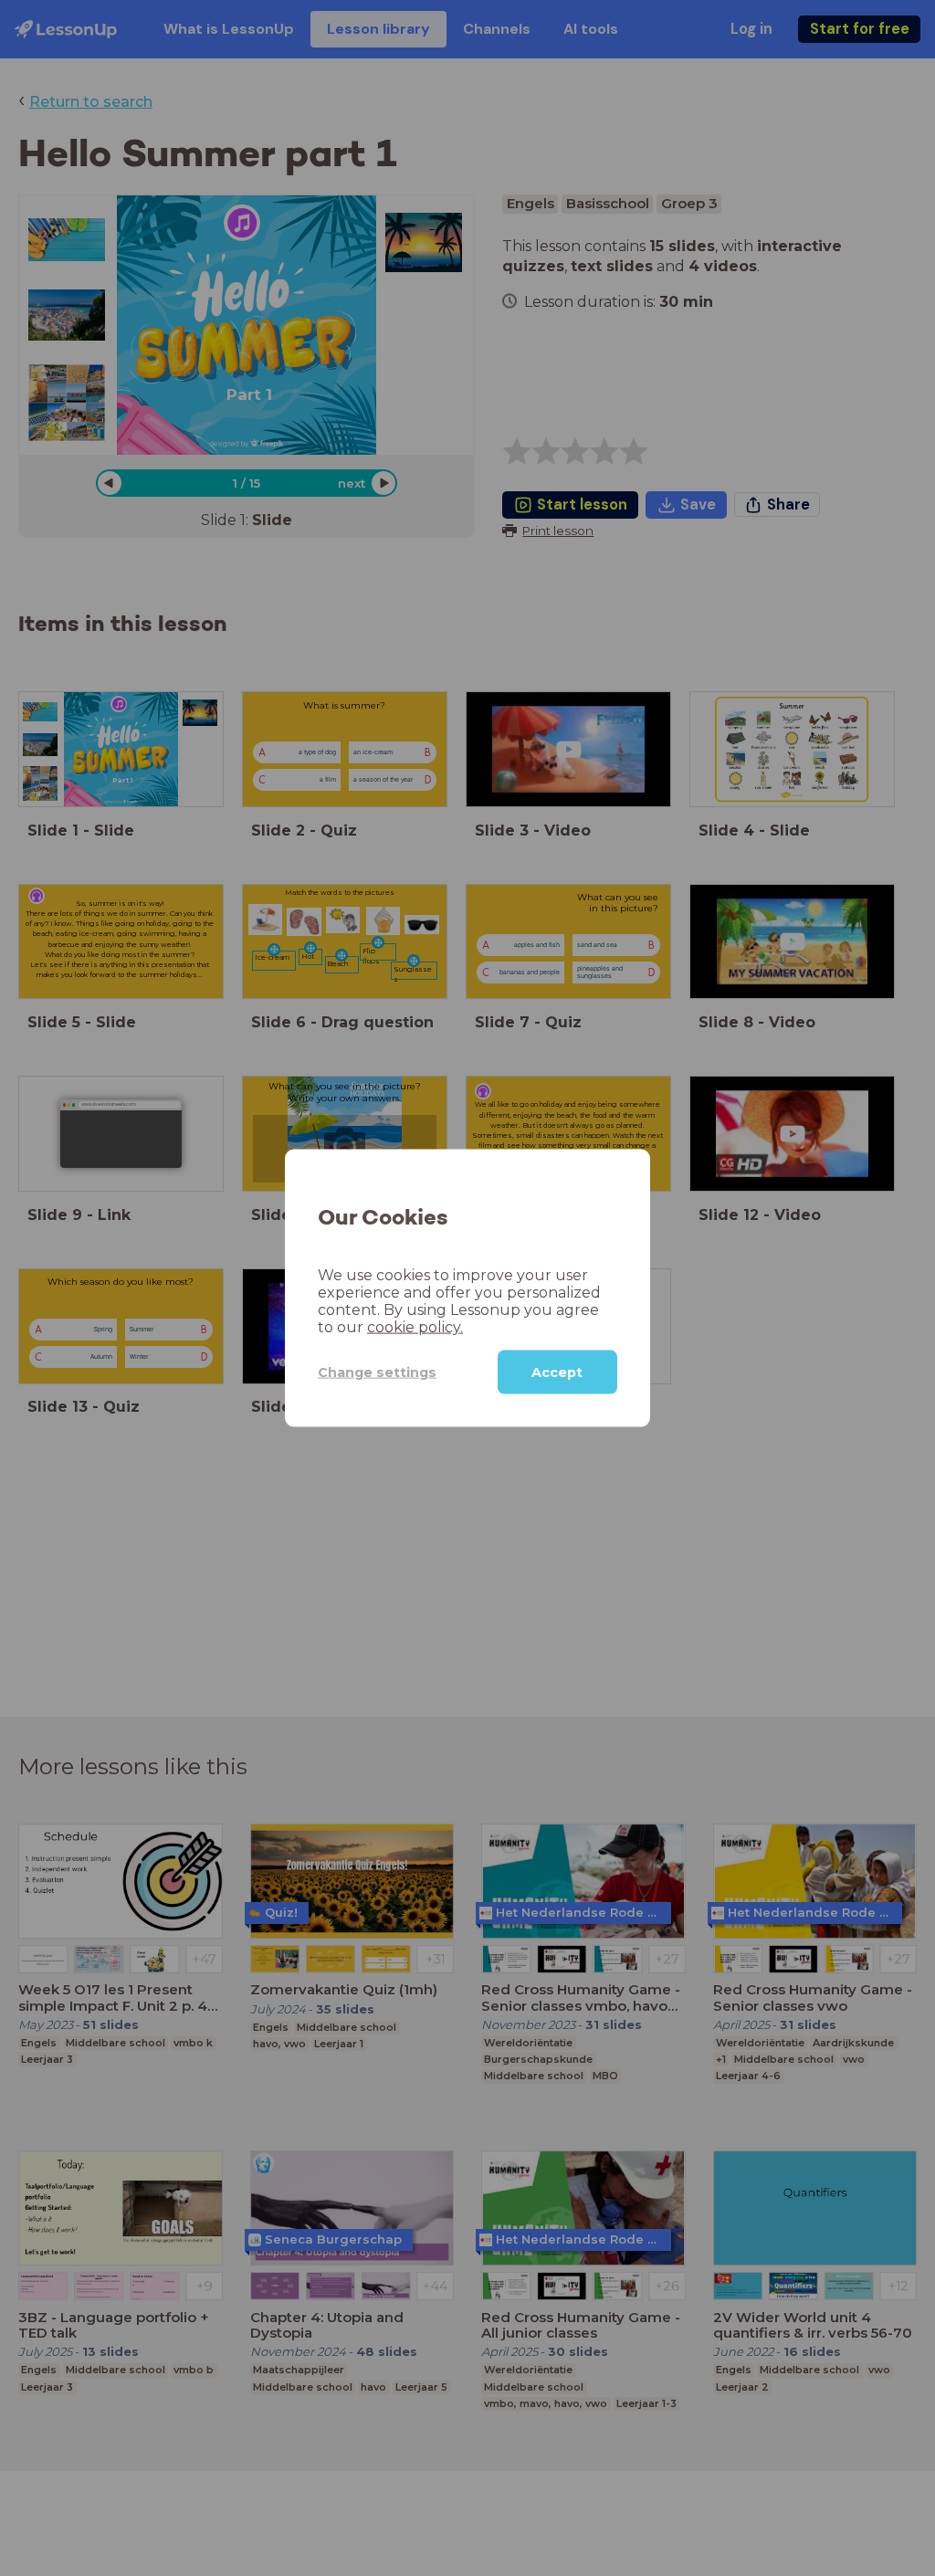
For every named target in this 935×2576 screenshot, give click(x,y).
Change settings (377, 1372)
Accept (557, 1372)
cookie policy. (415, 1327)
